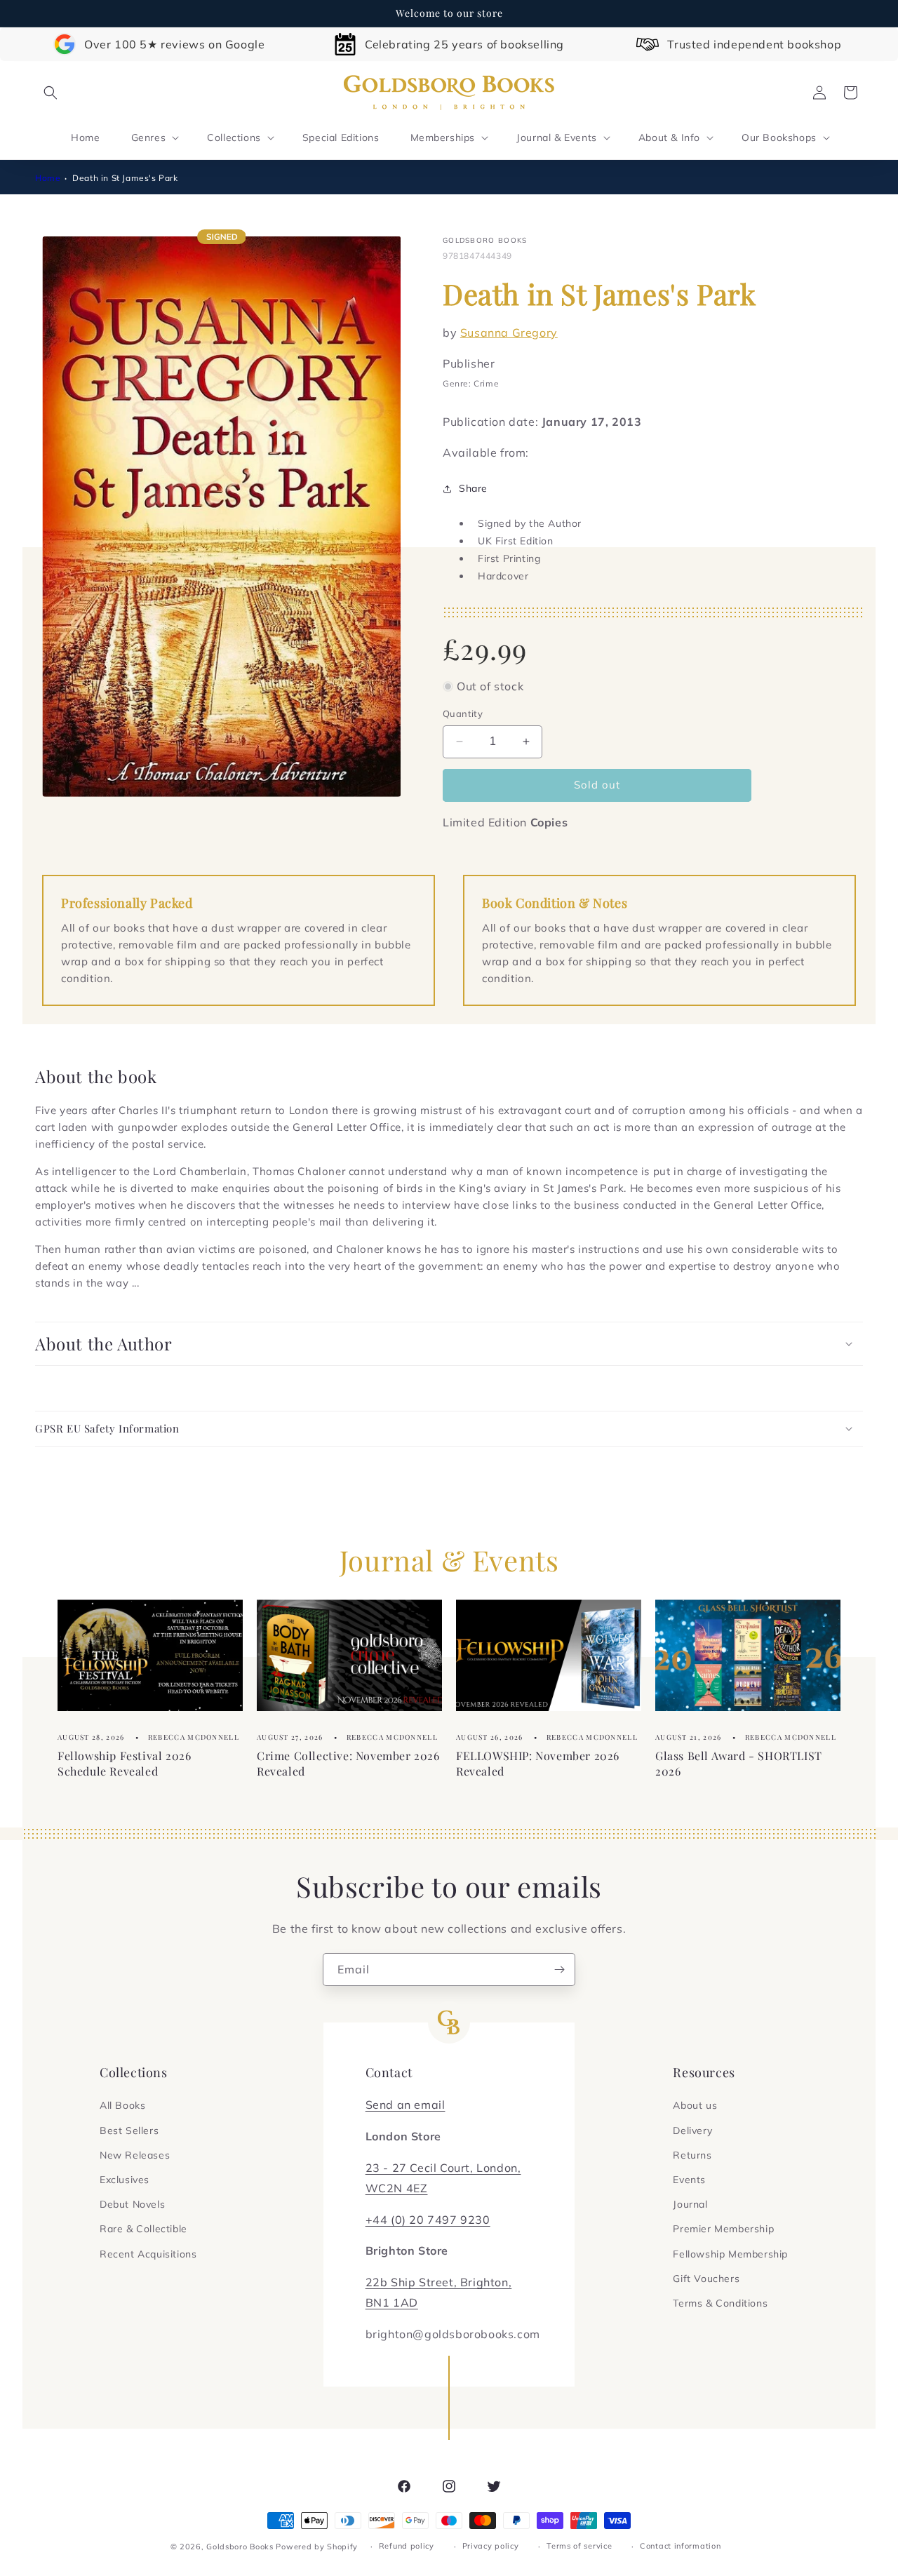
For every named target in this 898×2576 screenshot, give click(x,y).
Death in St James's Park (125, 178)
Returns (692, 2155)
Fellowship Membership (730, 2254)
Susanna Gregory (509, 333)
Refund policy (407, 2546)
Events (689, 2180)
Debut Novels (132, 2204)
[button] (51, 93)
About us (695, 2105)
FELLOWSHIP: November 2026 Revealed (538, 1763)
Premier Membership (723, 2229)
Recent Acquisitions (148, 2254)
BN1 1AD (392, 2302)
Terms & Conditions (720, 2303)
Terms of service (579, 2546)
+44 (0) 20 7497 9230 (428, 2220)
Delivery (692, 2131)
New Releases (135, 2155)
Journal (690, 2204)
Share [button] (473, 488)
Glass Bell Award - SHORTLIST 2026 (739, 1763)
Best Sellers (129, 2131)
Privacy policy (491, 2546)
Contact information (680, 2546)
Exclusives (125, 2180)
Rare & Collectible (143, 2229)
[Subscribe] (559, 1970)
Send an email (406, 2105)
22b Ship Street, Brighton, (439, 2282)
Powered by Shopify (317, 2547)
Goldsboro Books (240, 2547)
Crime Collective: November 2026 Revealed (348, 1763)
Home (48, 178)
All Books (122, 2105)
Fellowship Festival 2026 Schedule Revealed (124, 1763)
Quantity (463, 713)
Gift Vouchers (706, 2279)
